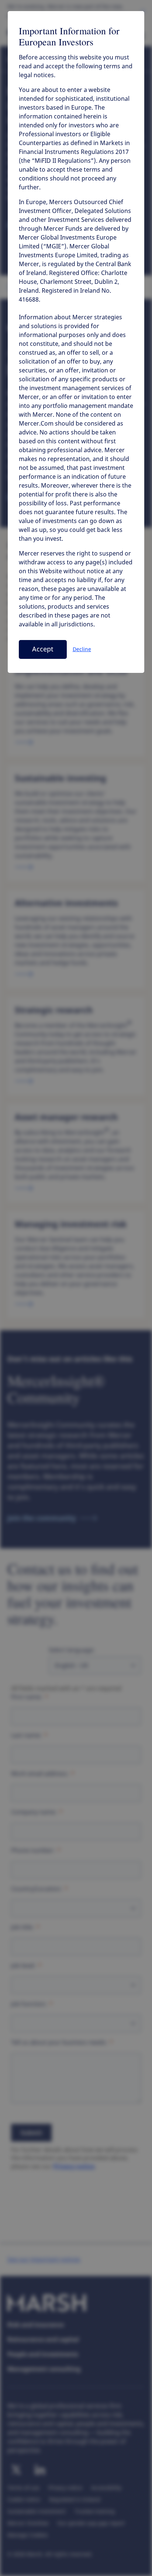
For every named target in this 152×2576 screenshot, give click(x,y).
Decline (82, 649)
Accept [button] (43, 649)
